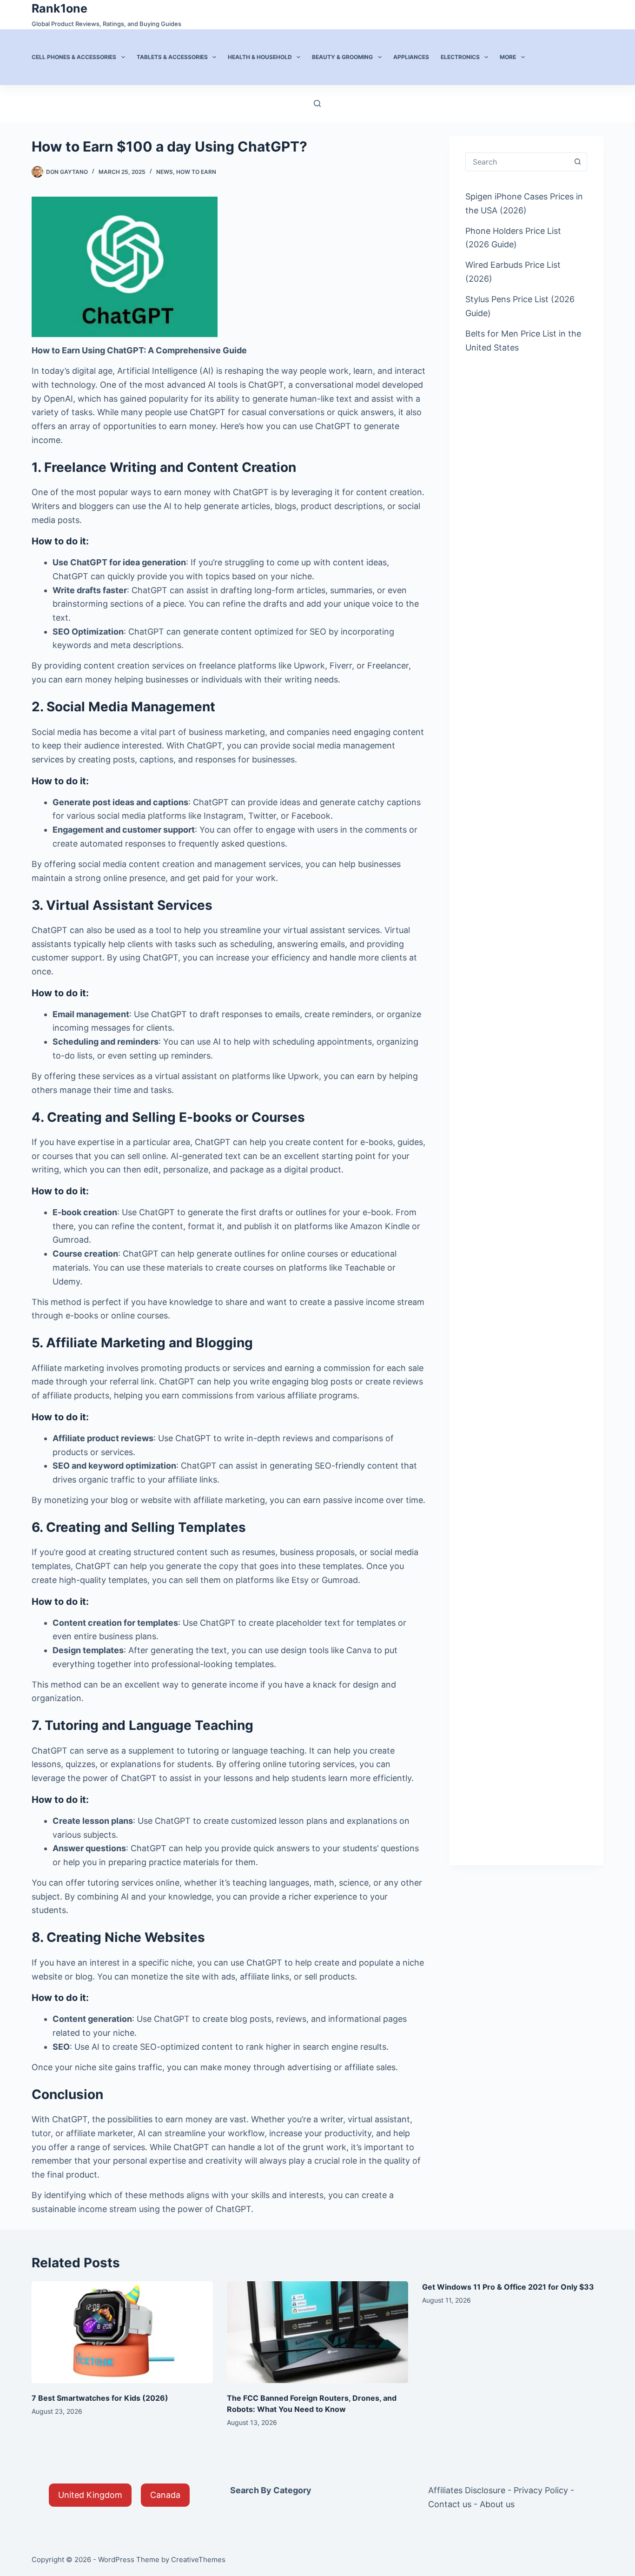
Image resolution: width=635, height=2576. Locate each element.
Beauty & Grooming (342, 57)
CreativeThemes (198, 2559)
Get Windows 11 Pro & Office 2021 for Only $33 (508, 2287)
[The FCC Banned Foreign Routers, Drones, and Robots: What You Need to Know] (317, 2332)
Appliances (411, 57)
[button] (90, 2495)
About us (497, 2504)
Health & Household (260, 57)
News (165, 172)
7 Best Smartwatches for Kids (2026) (100, 2398)
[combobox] (517, 162)
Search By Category (271, 2490)
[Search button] (578, 162)
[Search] (317, 103)
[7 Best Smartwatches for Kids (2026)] (122, 2332)
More (508, 57)
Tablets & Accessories (172, 57)
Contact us (450, 2504)
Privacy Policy (541, 2490)
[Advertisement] (526, 512)
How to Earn (196, 172)
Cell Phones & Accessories (74, 57)
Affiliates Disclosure (467, 2490)
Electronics (460, 57)
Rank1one (60, 8)
